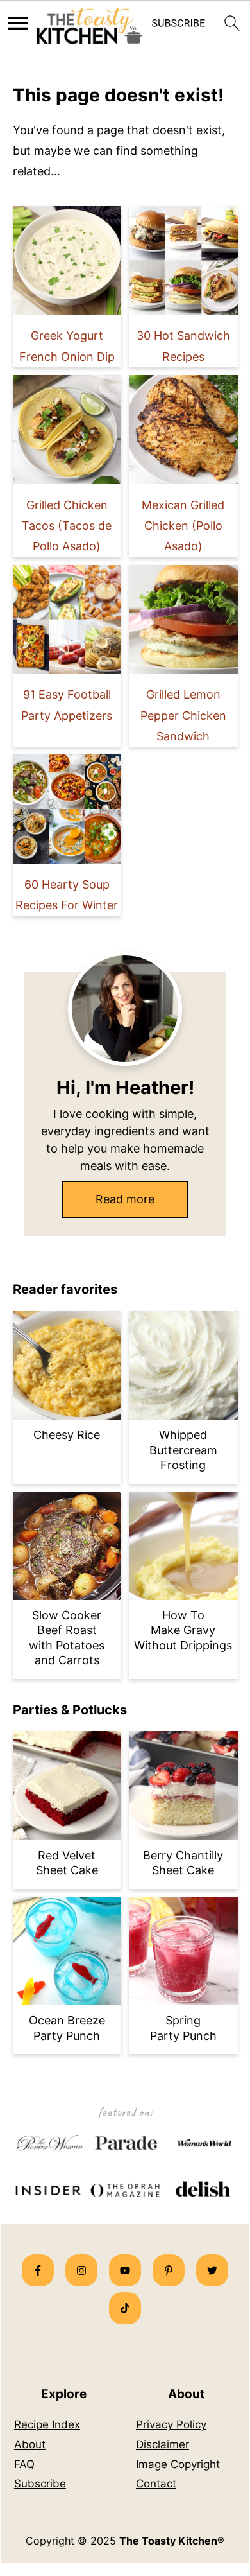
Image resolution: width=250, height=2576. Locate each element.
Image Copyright (178, 2464)
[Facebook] (38, 2270)
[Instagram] (81, 2270)
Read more (125, 1199)
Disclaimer (162, 2444)
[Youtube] (125, 2270)
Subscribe (40, 2484)
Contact (156, 2484)
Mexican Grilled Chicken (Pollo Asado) (183, 526)
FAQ (24, 2464)
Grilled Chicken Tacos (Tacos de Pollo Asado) (67, 526)
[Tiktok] (125, 2308)
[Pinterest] (169, 2270)
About (30, 2444)
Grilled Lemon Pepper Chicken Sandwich (183, 715)
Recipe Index (47, 2424)
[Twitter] (212, 2270)
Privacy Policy (171, 2424)
